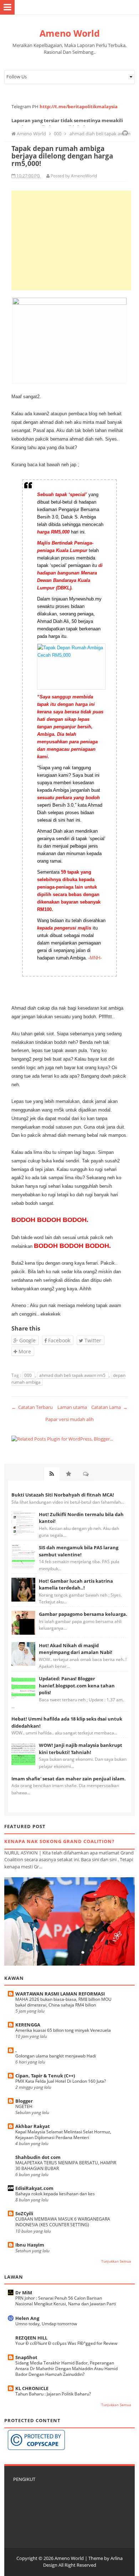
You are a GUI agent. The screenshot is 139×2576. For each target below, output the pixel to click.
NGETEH (24, 2106)
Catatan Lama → (109, 1407)
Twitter (92, 1340)
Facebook (58, 1340)
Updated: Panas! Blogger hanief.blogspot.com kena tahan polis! (77, 1685)
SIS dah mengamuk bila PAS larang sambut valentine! (79, 1551)
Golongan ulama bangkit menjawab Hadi (56, 2056)
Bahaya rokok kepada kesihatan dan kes (55, 2194)
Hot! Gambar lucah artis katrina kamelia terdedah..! (76, 1584)
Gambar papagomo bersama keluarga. (83, 1614)
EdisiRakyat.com (34, 2188)
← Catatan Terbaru (32, 1407)
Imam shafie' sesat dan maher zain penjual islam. (69, 1779)
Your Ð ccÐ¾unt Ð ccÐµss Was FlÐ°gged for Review (66, 2343)
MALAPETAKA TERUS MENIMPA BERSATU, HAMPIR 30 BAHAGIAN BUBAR (66, 2166)
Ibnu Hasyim (30, 2245)
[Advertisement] (71, 240)
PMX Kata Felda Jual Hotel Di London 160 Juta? (61, 2081)
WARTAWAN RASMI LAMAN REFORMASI (60, 1994)
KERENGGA (28, 2025)
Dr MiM (24, 2293)
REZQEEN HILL (31, 2338)
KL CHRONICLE (32, 2388)
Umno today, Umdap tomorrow (46, 2324)
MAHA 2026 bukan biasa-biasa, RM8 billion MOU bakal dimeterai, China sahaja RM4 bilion (63, 2002)
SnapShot (26, 2357)
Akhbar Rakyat (33, 2126)
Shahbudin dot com (38, 2157)
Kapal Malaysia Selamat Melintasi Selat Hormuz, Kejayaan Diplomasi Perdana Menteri (63, 2135)
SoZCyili (24, 2213)
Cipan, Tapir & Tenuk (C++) (45, 2076)
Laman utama (72, 1407)
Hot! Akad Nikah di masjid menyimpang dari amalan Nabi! (76, 1649)
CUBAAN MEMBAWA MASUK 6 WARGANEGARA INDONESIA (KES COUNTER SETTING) (63, 2222)
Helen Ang (27, 2318)
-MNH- (95, 958)
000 (29, 1375)
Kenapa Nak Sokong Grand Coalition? (59, 1841)
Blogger (24, 2101)
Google (27, 1340)
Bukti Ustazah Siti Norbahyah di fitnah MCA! (63, 1495)
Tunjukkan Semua (116, 2261)
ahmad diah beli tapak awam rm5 (73, 1375)
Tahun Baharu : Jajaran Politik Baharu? (53, 2394)
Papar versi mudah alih (69, 1419)
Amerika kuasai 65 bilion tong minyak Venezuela (63, 2030)
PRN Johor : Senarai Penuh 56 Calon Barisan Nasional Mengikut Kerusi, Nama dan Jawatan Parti (66, 2301)
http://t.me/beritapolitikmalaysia (79, 106)
